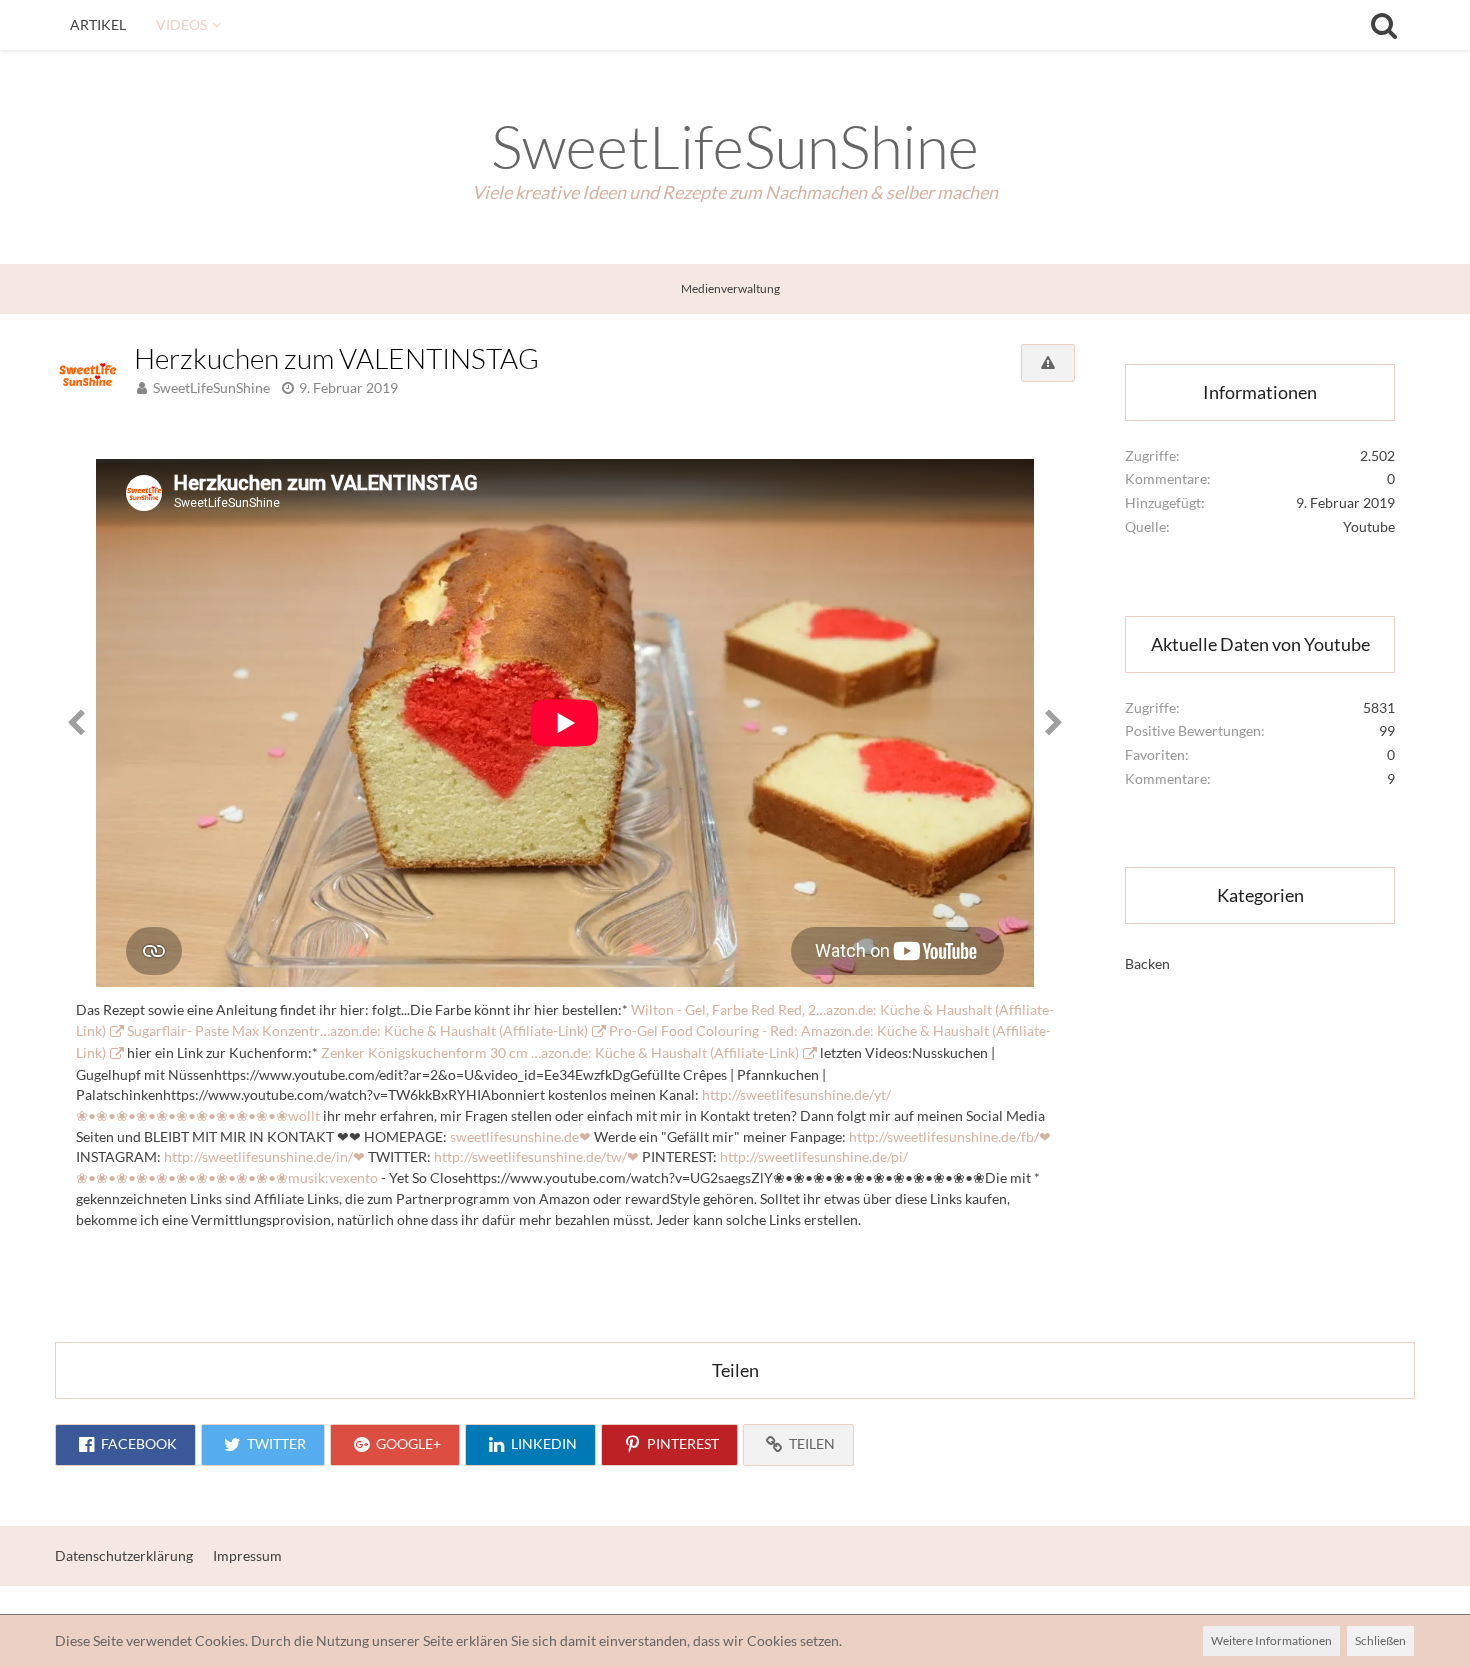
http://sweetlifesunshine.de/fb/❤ (950, 1136)
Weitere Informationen (1271, 1640)
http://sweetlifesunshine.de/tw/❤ (536, 1156)
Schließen (1380, 1640)
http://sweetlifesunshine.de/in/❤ (264, 1156)
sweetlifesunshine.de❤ (520, 1136)
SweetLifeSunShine (211, 387)
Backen (1147, 963)
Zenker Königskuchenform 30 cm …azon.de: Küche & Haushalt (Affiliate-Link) (560, 1052)
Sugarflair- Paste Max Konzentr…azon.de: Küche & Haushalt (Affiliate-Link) (357, 1030)
